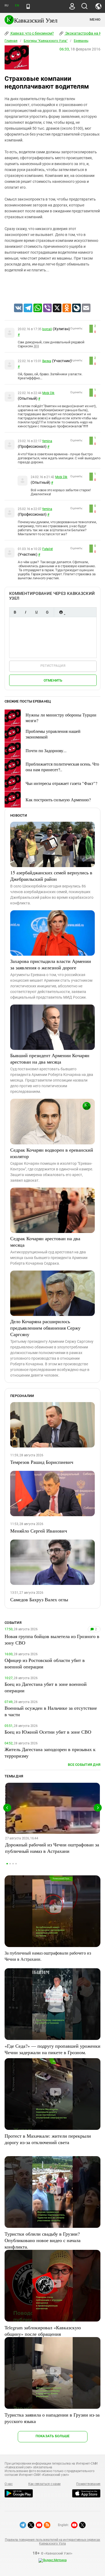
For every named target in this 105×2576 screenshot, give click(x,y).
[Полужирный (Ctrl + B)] (15, 612)
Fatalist (48, 549)
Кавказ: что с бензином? (32, 33)
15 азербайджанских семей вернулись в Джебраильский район (51, 876)
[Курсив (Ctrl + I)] (26, 612)
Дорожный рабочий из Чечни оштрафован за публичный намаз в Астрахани (52, 1848)
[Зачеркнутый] (47, 612)
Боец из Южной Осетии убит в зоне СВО (48, 1732)
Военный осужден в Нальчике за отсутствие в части (51, 1711)
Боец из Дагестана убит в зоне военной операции (46, 1687)
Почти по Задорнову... (46, 750)
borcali (47, 329)
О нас (9, 2484)
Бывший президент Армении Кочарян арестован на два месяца (50, 1058)
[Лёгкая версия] (28, 6)
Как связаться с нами (44, 2484)
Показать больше (53, 2436)
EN (17, 6)
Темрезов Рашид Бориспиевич (42, 1462)
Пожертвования (88, 2484)
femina (47, 441)
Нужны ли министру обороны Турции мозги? (61, 718)
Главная (11, 41)
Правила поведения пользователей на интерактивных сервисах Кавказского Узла (52, 2542)
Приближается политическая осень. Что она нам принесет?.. (62, 767)
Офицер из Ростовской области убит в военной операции (45, 1663)
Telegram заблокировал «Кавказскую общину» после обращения (43, 2331)
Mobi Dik (48, 393)
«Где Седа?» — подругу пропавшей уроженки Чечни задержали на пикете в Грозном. (52, 2049)
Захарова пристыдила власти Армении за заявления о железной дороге (51, 964)
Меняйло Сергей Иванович (39, 1531)
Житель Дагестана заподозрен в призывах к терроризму (50, 1752)
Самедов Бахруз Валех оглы (39, 1599)
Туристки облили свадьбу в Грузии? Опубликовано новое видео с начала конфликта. (43, 2240)
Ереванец (81, 41)
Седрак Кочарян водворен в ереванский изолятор (52, 1153)
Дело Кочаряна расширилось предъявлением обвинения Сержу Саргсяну (45, 1328)
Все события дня (84, 1765)
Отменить (53, 680)
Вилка (47, 361)
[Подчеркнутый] (36, 612)
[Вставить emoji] (61, 612)
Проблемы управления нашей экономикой (53, 734)
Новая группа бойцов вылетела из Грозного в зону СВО (52, 1639)
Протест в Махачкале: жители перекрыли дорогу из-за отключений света (48, 2139)
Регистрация (53, 666)
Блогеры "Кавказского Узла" (46, 41)
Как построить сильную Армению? (58, 800)
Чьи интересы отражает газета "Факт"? (61, 783)
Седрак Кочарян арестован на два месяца (45, 1242)
